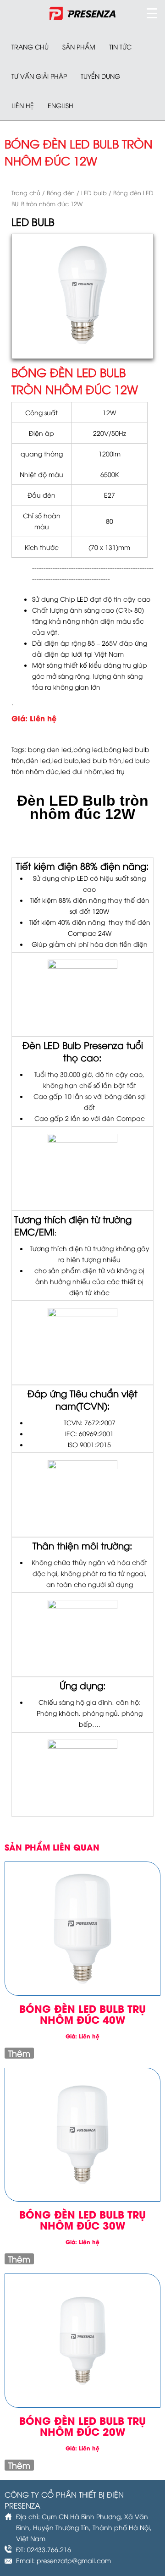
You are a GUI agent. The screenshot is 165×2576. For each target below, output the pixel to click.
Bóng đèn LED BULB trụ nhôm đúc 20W (82, 2426)
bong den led (50, 749)
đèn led (38, 760)
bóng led (88, 749)
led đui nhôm (82, 771)
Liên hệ (23, 105)
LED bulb (94, 192)
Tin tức (120, 47)
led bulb (66, 760)
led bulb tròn (101, 760)
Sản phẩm (79, 47)
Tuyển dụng (100, 76)
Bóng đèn (61, 192)
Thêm (19, 2053)
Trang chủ (30, 47)
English (60, 105)
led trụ (115, 771)
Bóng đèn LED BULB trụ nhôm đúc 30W (82, 2219)
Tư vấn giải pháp (39, 76)
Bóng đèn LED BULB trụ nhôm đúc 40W (82, 2014)
